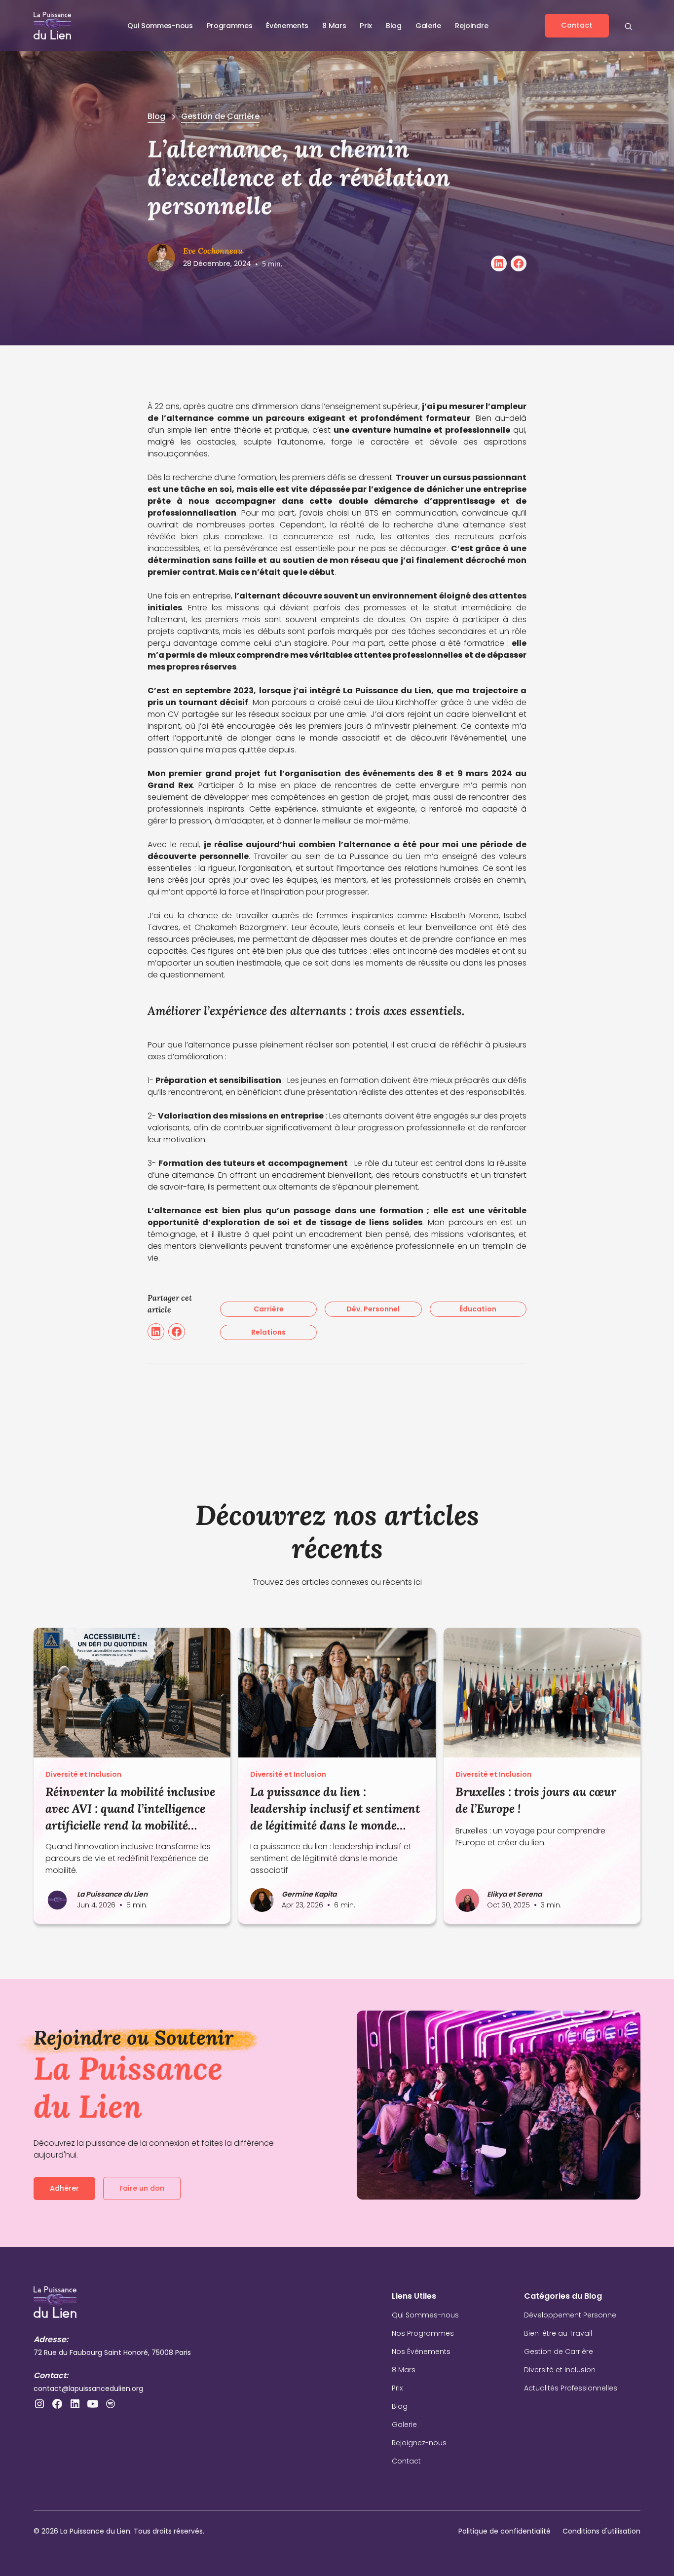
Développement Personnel (571, 2315)
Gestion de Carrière (559, 2352)
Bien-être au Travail (558, 2333)
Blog (394, 26)
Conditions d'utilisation (601, 2531)
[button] (160, 26)
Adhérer (64, 2188)
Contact (406, 2461)
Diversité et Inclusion (560, 2370)
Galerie (428, 26)
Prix (397, 2388)
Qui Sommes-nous (425, 2315)
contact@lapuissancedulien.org (88, 2389)
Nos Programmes (423, 2333)
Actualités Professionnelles (571, 2388)
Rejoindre (471, 26)
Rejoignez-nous (419, 2443)
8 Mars (404, 2370)
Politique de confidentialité (505, 2531)
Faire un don (142, 2188)
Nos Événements (421, 2352)
